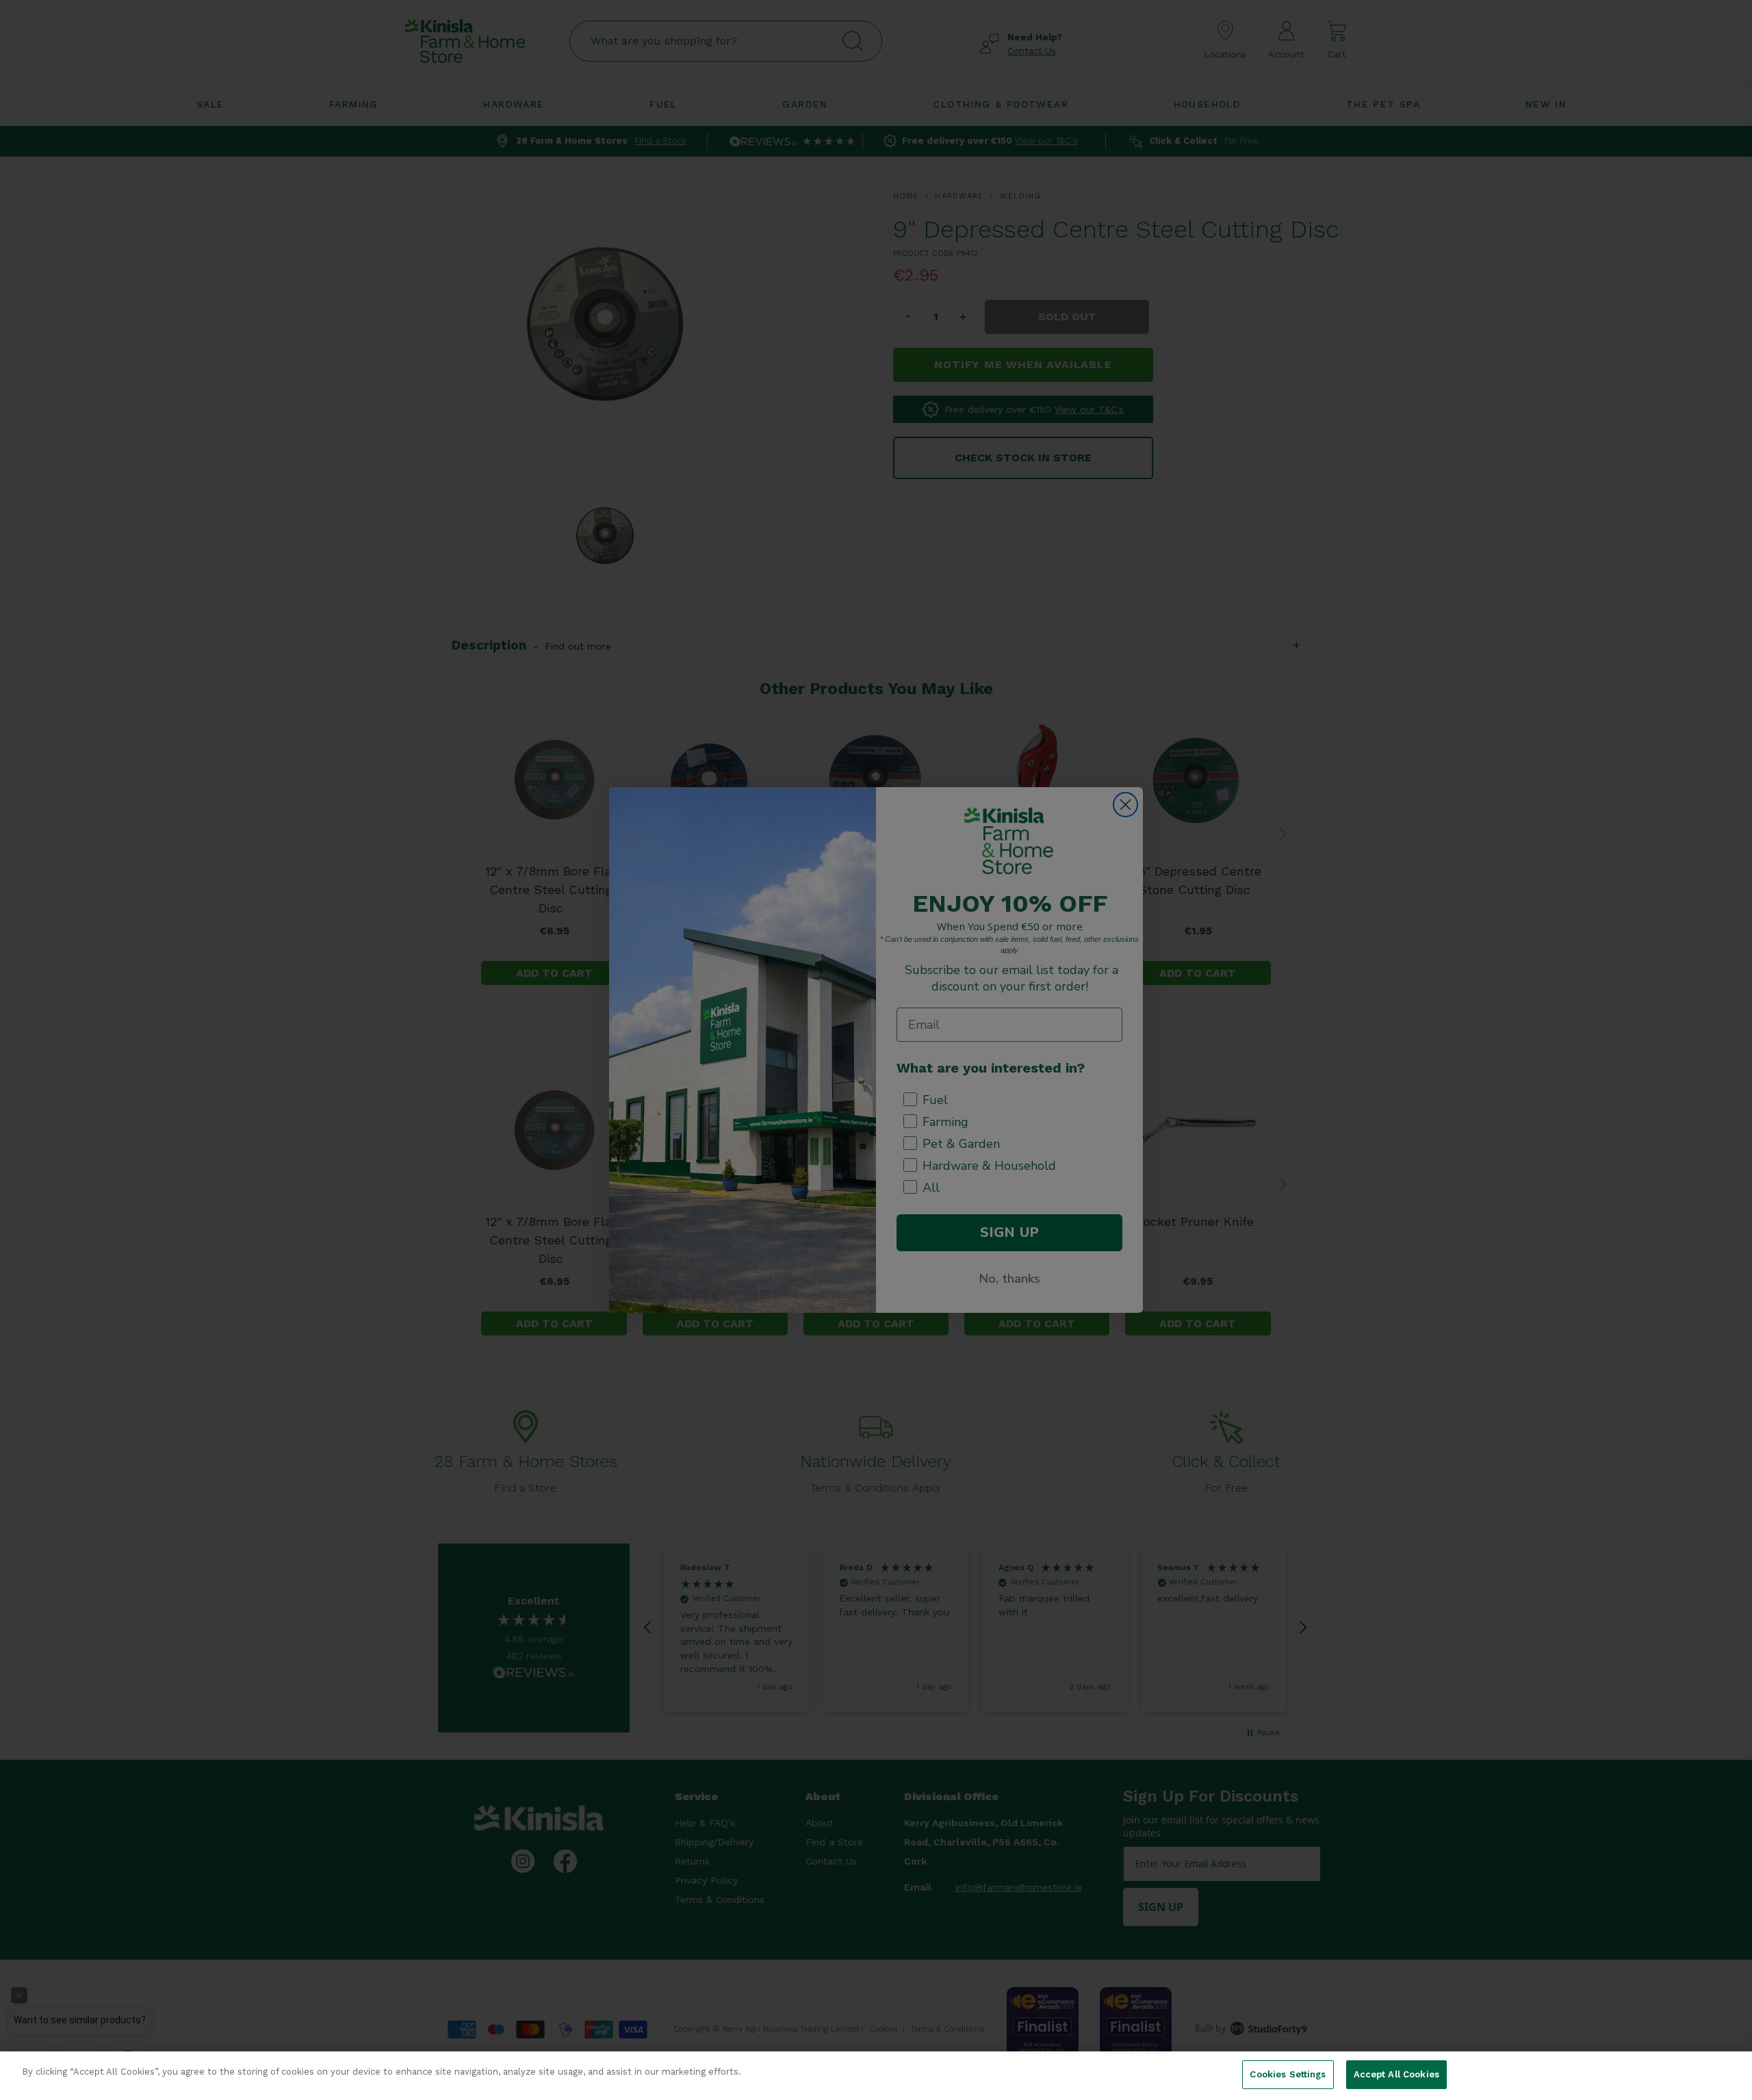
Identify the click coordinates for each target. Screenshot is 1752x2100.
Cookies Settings (1288, 2074)
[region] (876, 2076)
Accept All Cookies (1396, 2074)
